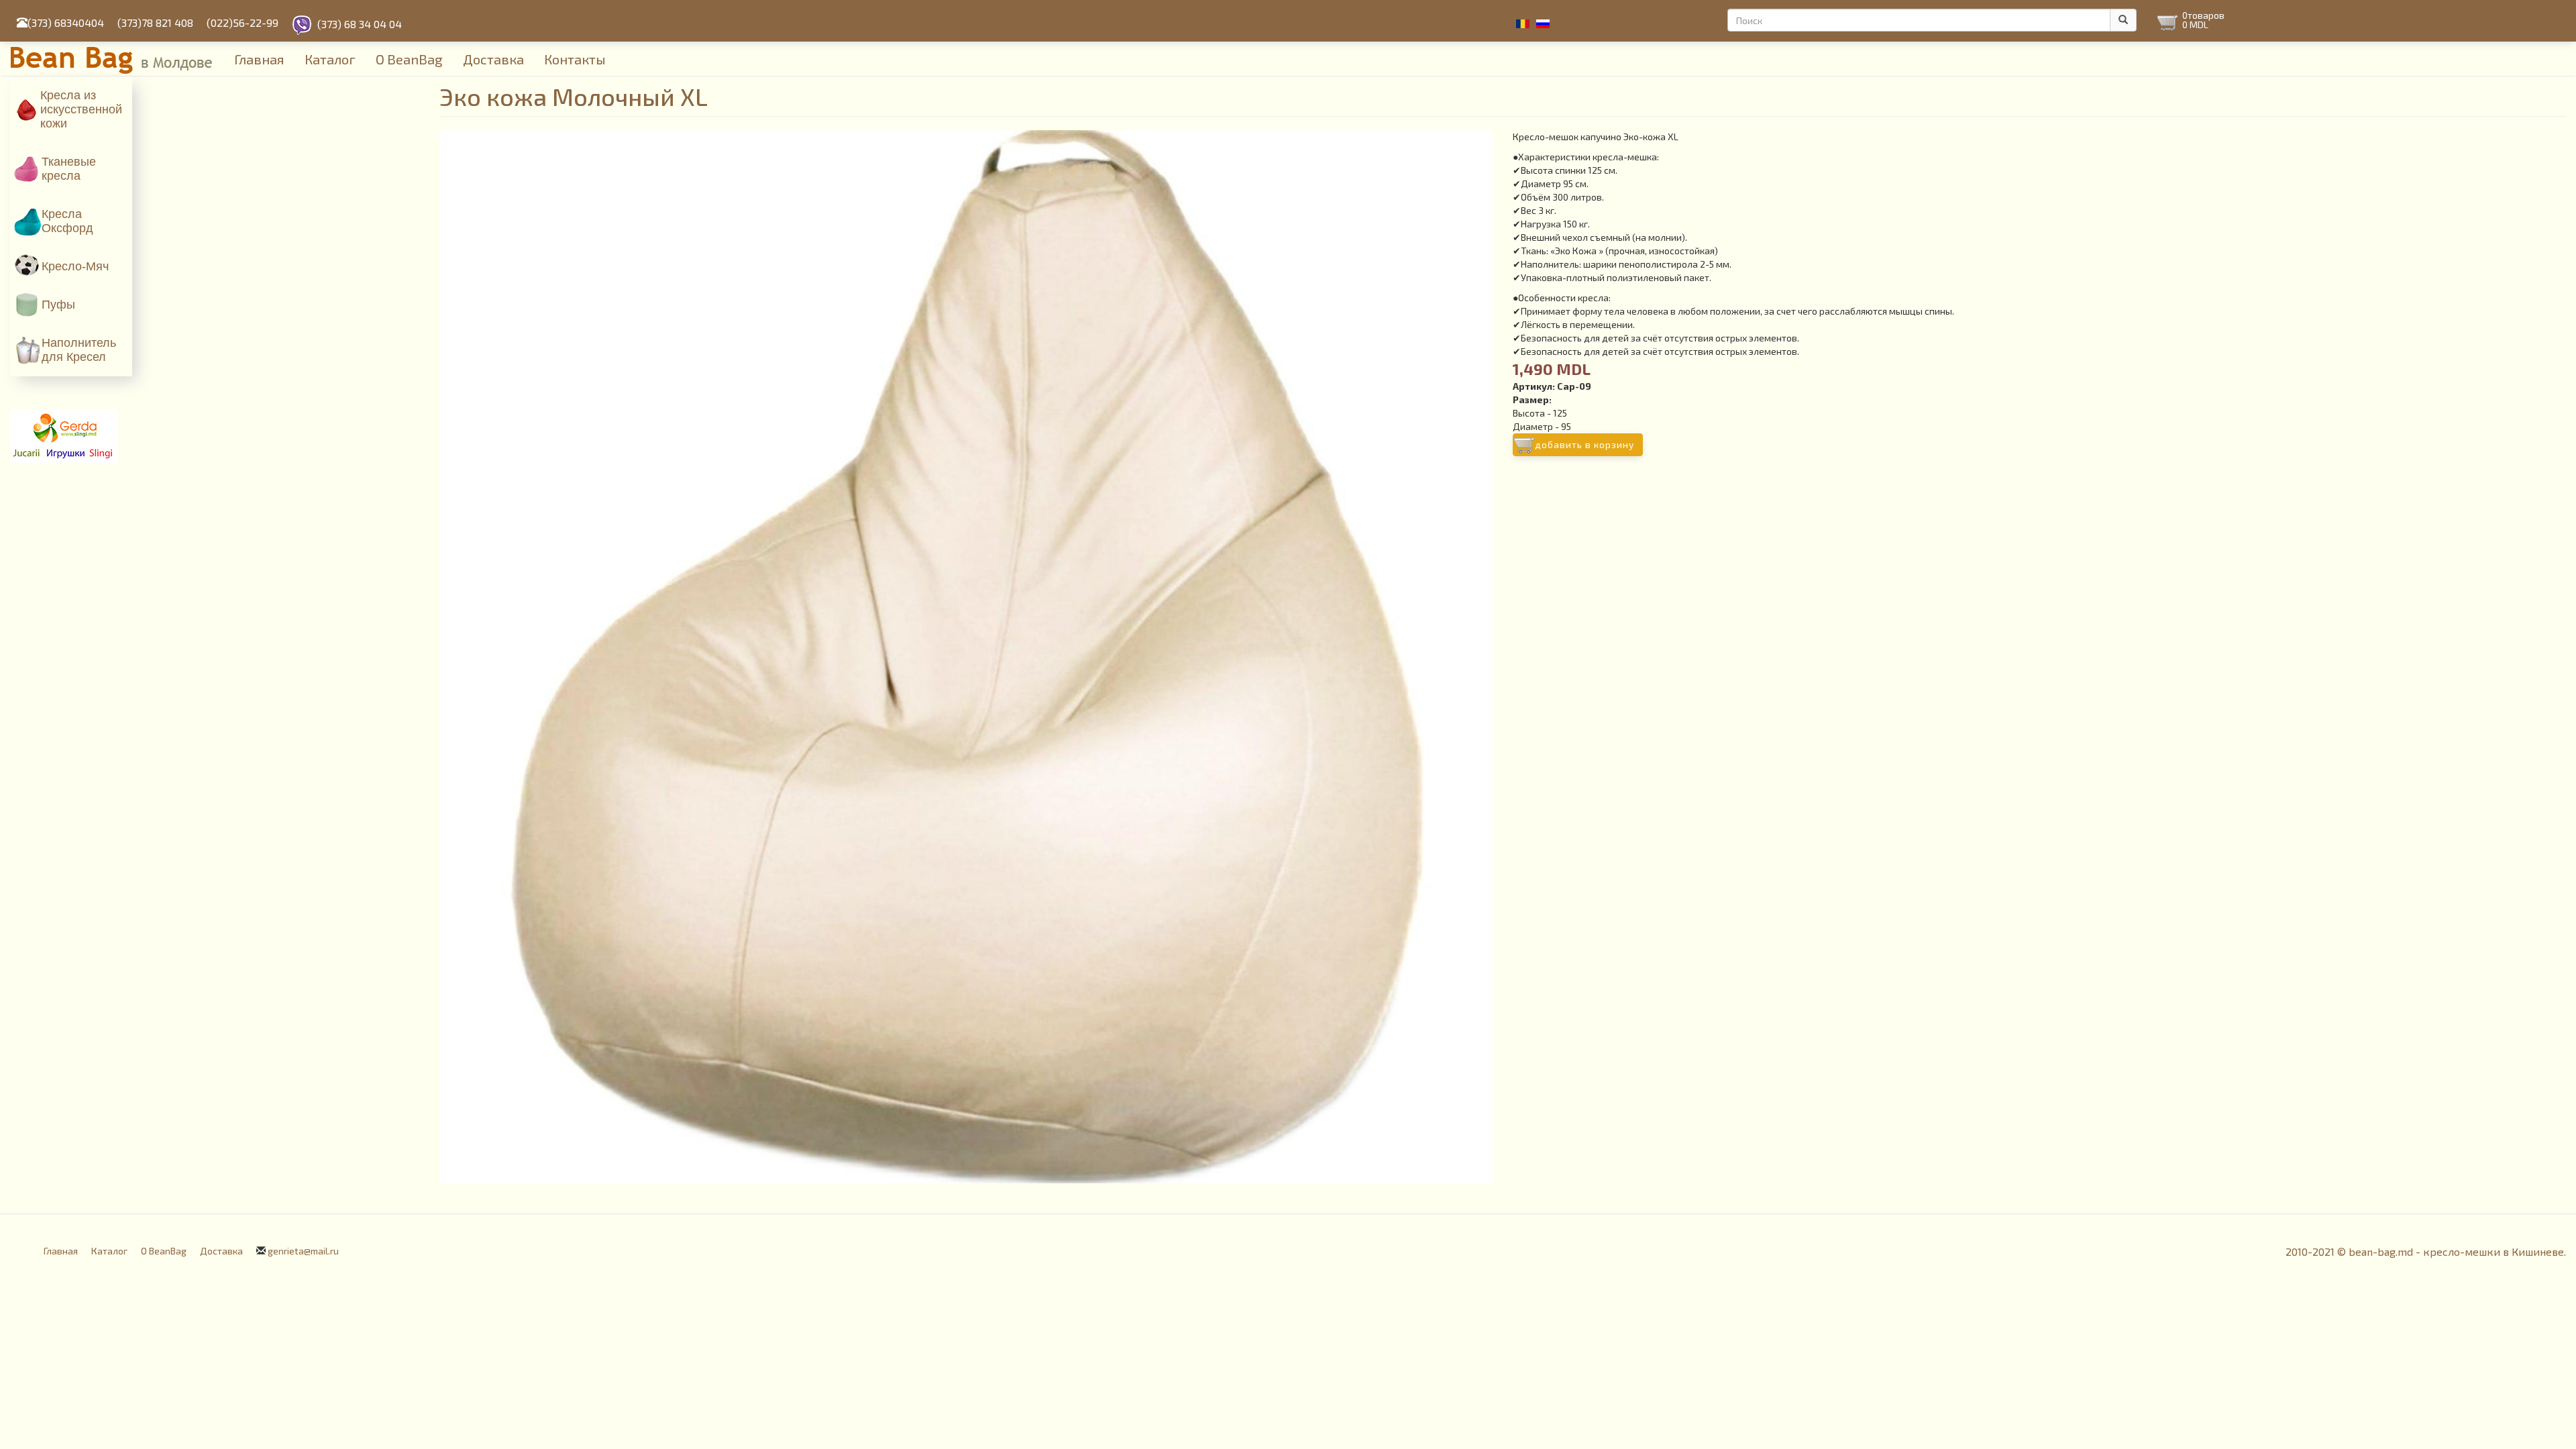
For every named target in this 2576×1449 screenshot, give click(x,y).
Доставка (493, 59)
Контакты (575, 59)
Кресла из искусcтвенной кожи (81, 109)
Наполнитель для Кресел (79, 350)
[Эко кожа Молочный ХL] (966, 657)
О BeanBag (409, 59)
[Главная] (117, 58)
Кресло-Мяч (75, 266)
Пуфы (58, 305)
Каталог (330, 59)
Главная (259, 59)
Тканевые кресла (69, 169)
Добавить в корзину (1585, 444)
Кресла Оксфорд (67, 221)
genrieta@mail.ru (303, 1251)
